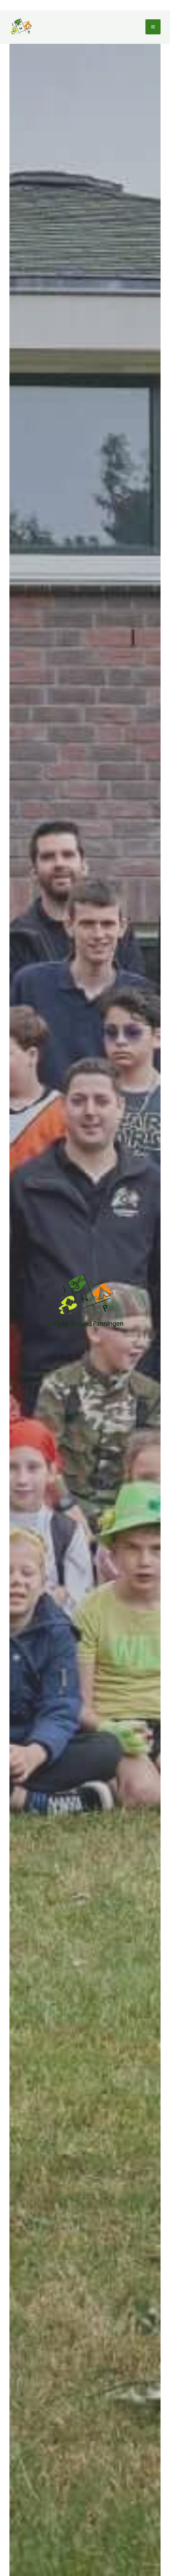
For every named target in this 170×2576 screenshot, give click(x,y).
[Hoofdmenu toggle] (153, 27)
